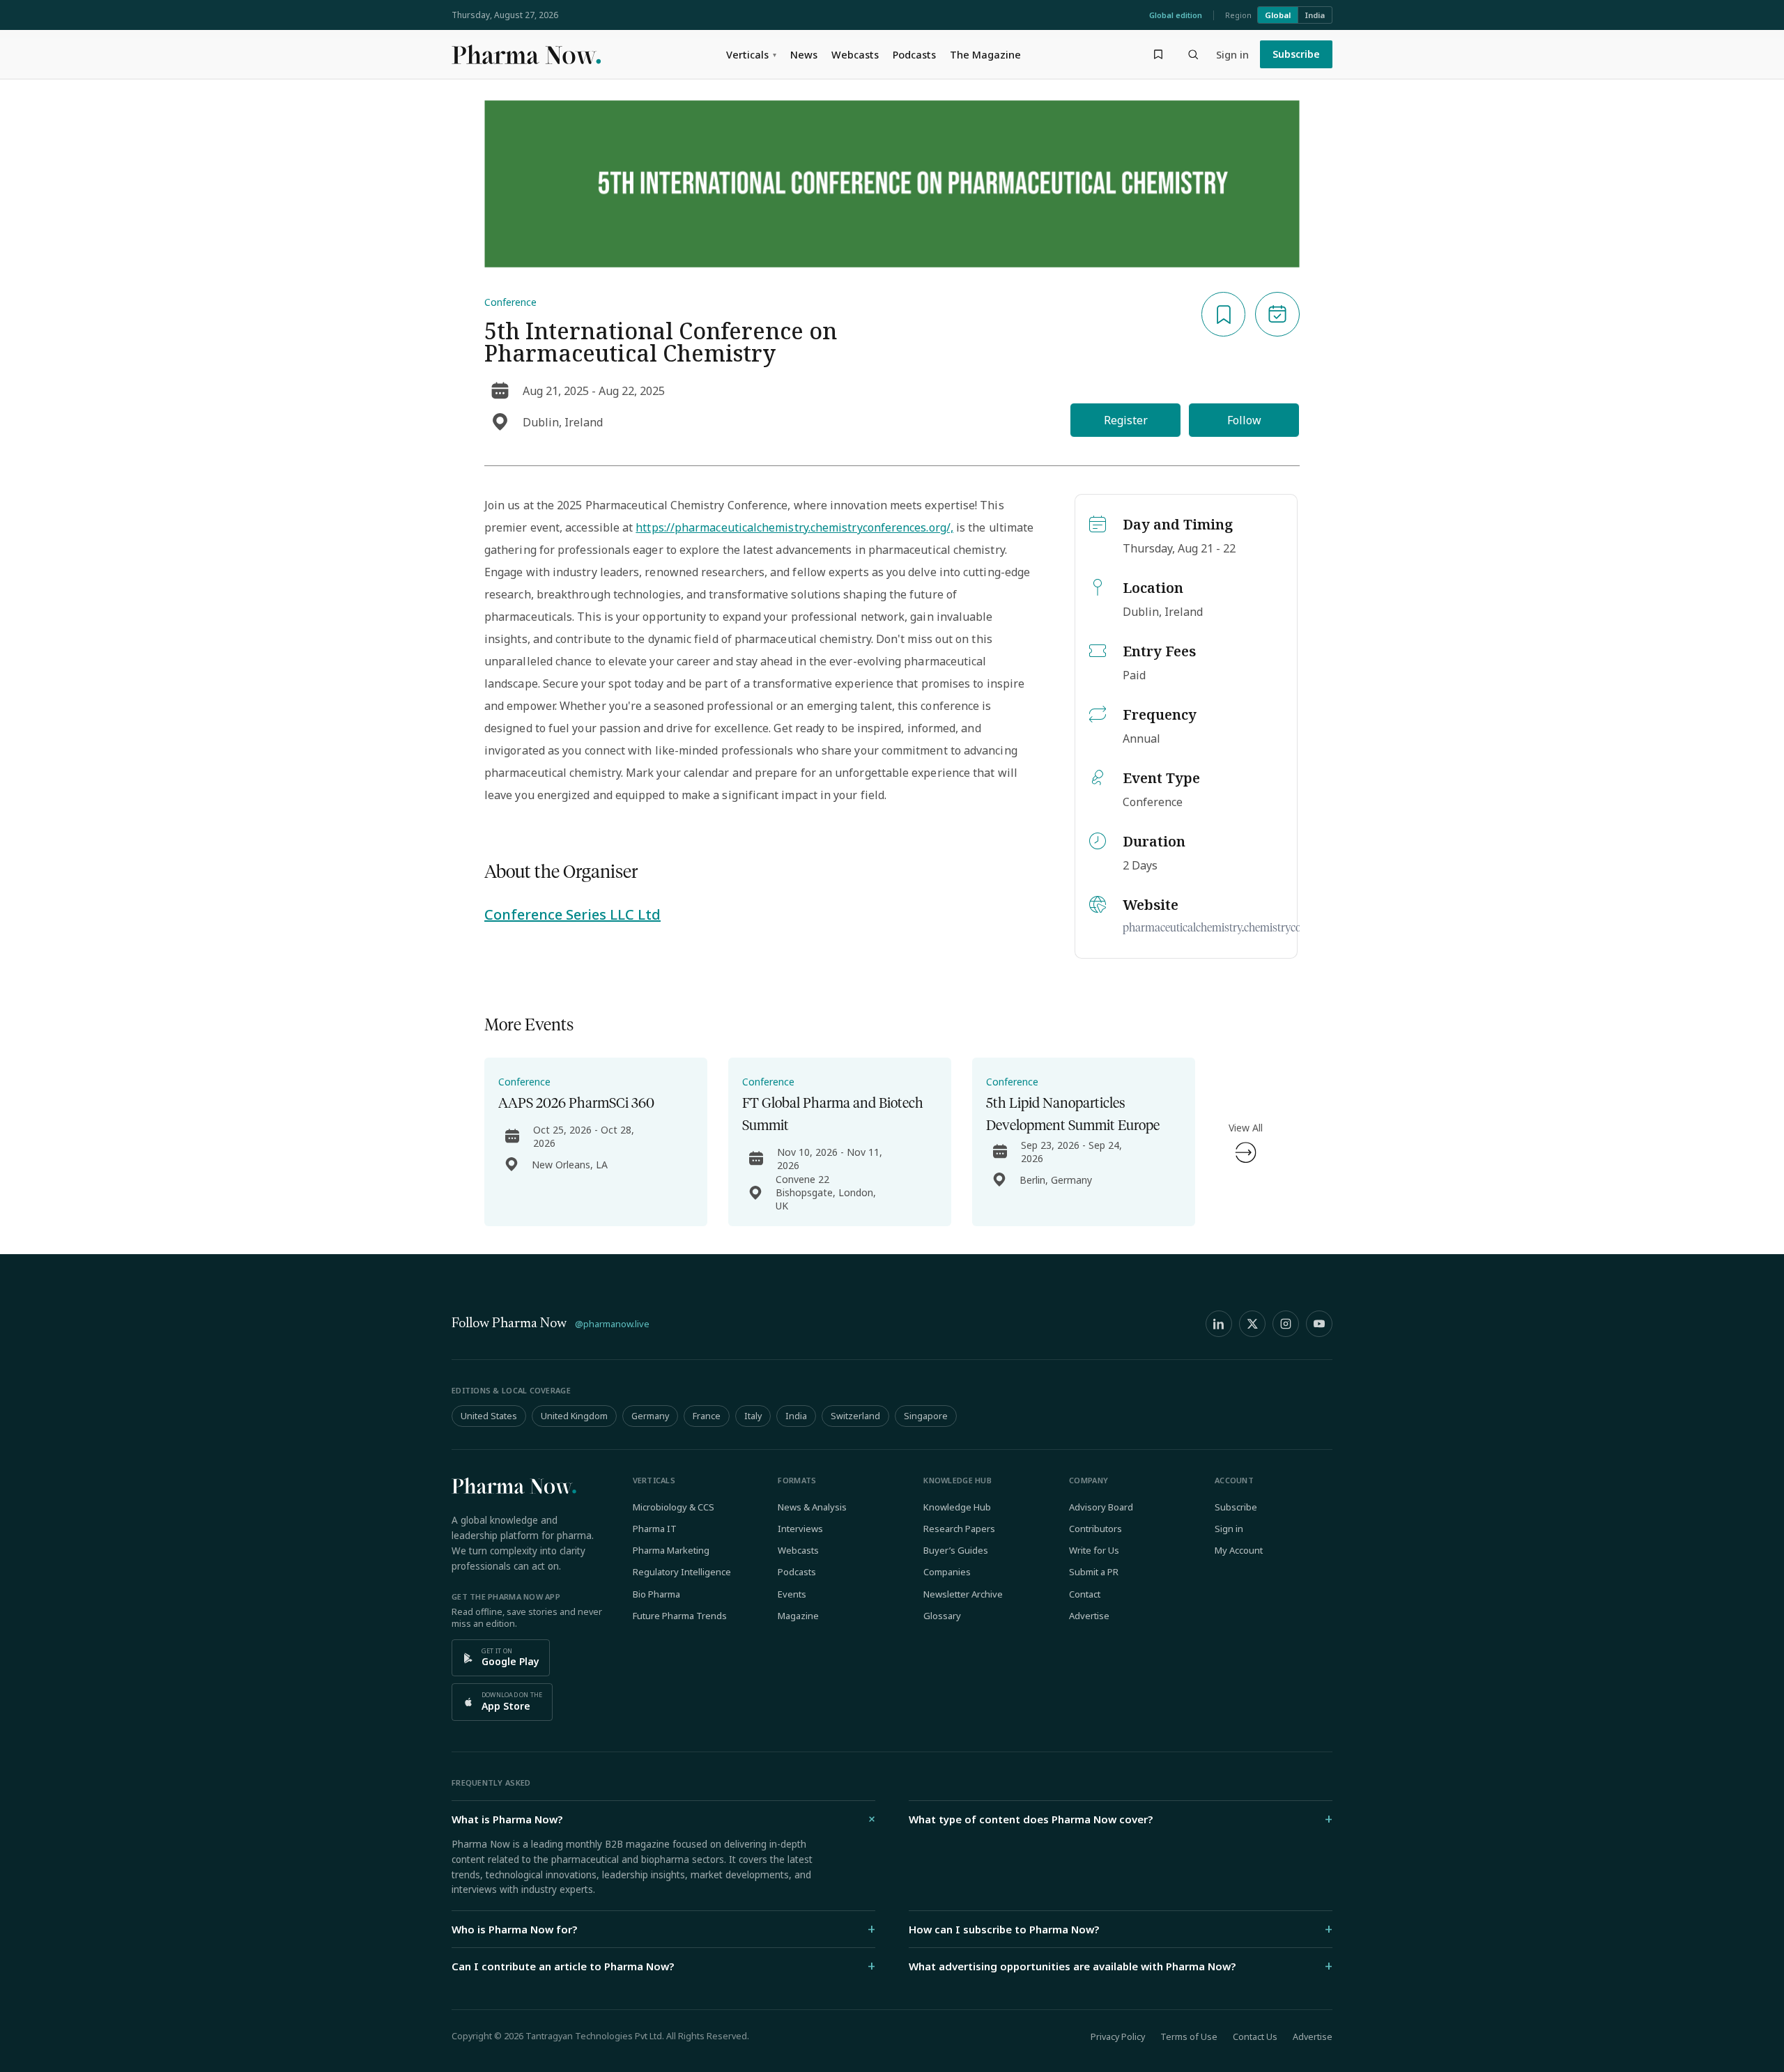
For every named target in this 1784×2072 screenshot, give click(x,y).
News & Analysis (812, 1507)
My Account (1239, 1550)
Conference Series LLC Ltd (572, 914)
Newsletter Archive (963, 1594)
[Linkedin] (1219, 1324)
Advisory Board (1101, 1507)
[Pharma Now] (526, 54)
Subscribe (1296, 54)
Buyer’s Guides (956, 1550)
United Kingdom (574, 1416)
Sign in (1232, 54)
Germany (650, 1416)
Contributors (1095, 1529)
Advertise (1089, 1616)
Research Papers (959, 1529)
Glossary (942, 1616)
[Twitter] (1252, 1324)
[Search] (1193, 54)
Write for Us (1094, 1550)
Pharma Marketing (671, 1550)
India (1315, 15)
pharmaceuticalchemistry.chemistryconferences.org (1243, 928)
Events (792, 1594)
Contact (1085, 1594)
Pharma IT (655, 1529)
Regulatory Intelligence (682, 1572)
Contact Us (1255, 2037)
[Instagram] (1286, 1324)
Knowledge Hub (957, 1507)
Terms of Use (1189, 2037)
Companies (947, 1572)
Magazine (798, 1616)
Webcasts (855, 54)
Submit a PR (1094, 1572)
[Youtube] (1319, 1324)
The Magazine (985, 54)
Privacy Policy (1118, 2037)
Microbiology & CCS (674, 1507)
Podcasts (914, 54)
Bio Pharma (656, 1594)
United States (489, 1416)
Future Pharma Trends (680, 1616)
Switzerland (855, 1416)
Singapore (926, 1416)
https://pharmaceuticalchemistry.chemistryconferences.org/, (794, 527)
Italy (753, 1416)
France (707, 1416)
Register (1126, 420)
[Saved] (1158, 54)
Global (1278, 15)
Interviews (800, 1529)
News (804, 54)
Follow (1244, 420)
